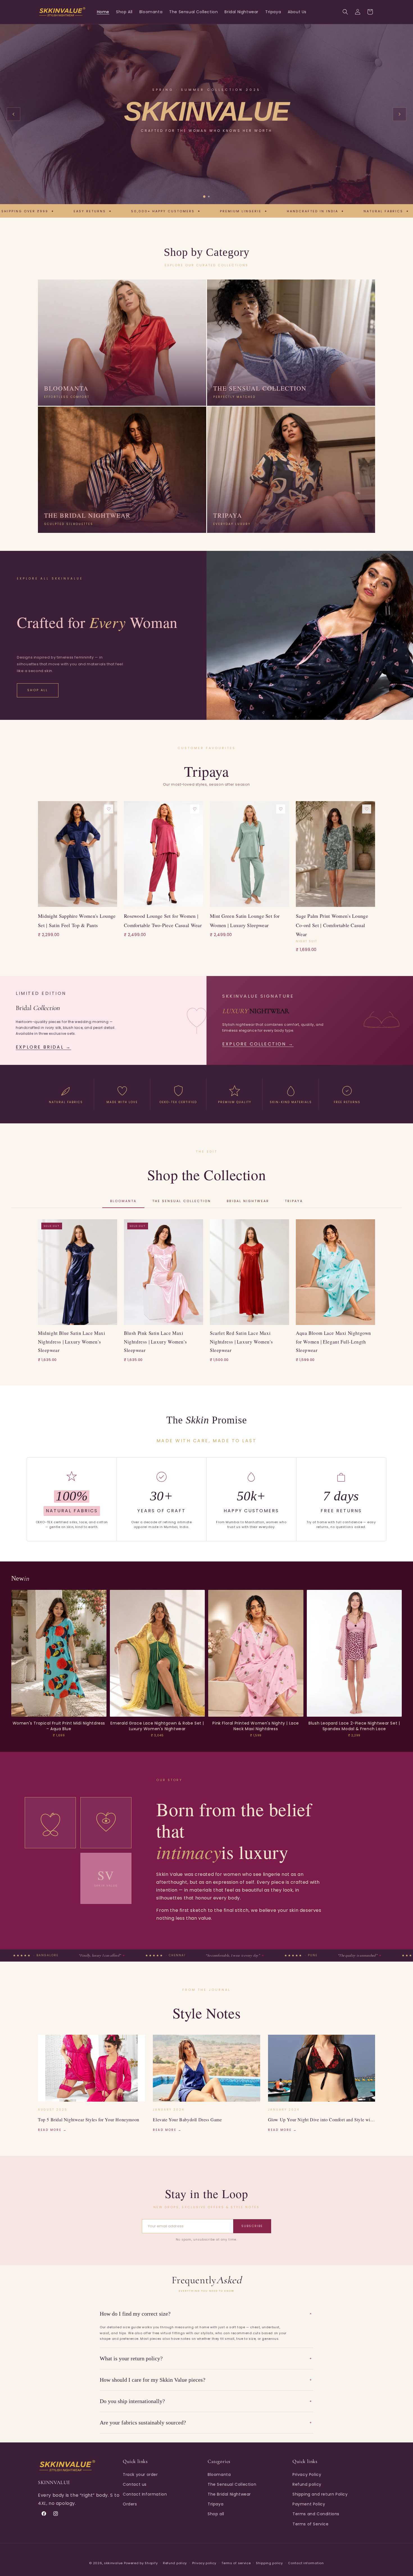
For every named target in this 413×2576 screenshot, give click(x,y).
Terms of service (236, 2563)
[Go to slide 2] (209, 196)
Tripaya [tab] (294, 1201)
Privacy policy (204, 2563)
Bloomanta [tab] (123, 1201)
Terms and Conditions (316, 2514)
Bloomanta (219, 2474)
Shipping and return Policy (320, 2494)
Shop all (216, 2514)
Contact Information (145, 2494)
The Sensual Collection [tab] (182, 1201)
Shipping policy (269, 2563)
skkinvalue (113, 2563)
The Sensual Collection (232, 2484)
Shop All (38, 690)
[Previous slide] (13, 114)
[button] (345, 12)
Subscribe (252, 2226)
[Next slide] (400, 114)
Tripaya (215, 2504)
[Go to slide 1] (204, 197)
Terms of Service (311, 2524)
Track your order (140, 2474)
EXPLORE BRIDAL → (43, 1047)
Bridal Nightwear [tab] (248, 1201)
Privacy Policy (307, 2474)
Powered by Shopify (141, 2563)
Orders (130, 2504)
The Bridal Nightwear (229, 2494)
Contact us (135, 2484)
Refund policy (307, 2484)
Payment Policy (309, 2504)
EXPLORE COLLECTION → (258, 1044)
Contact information (306, 2563)
